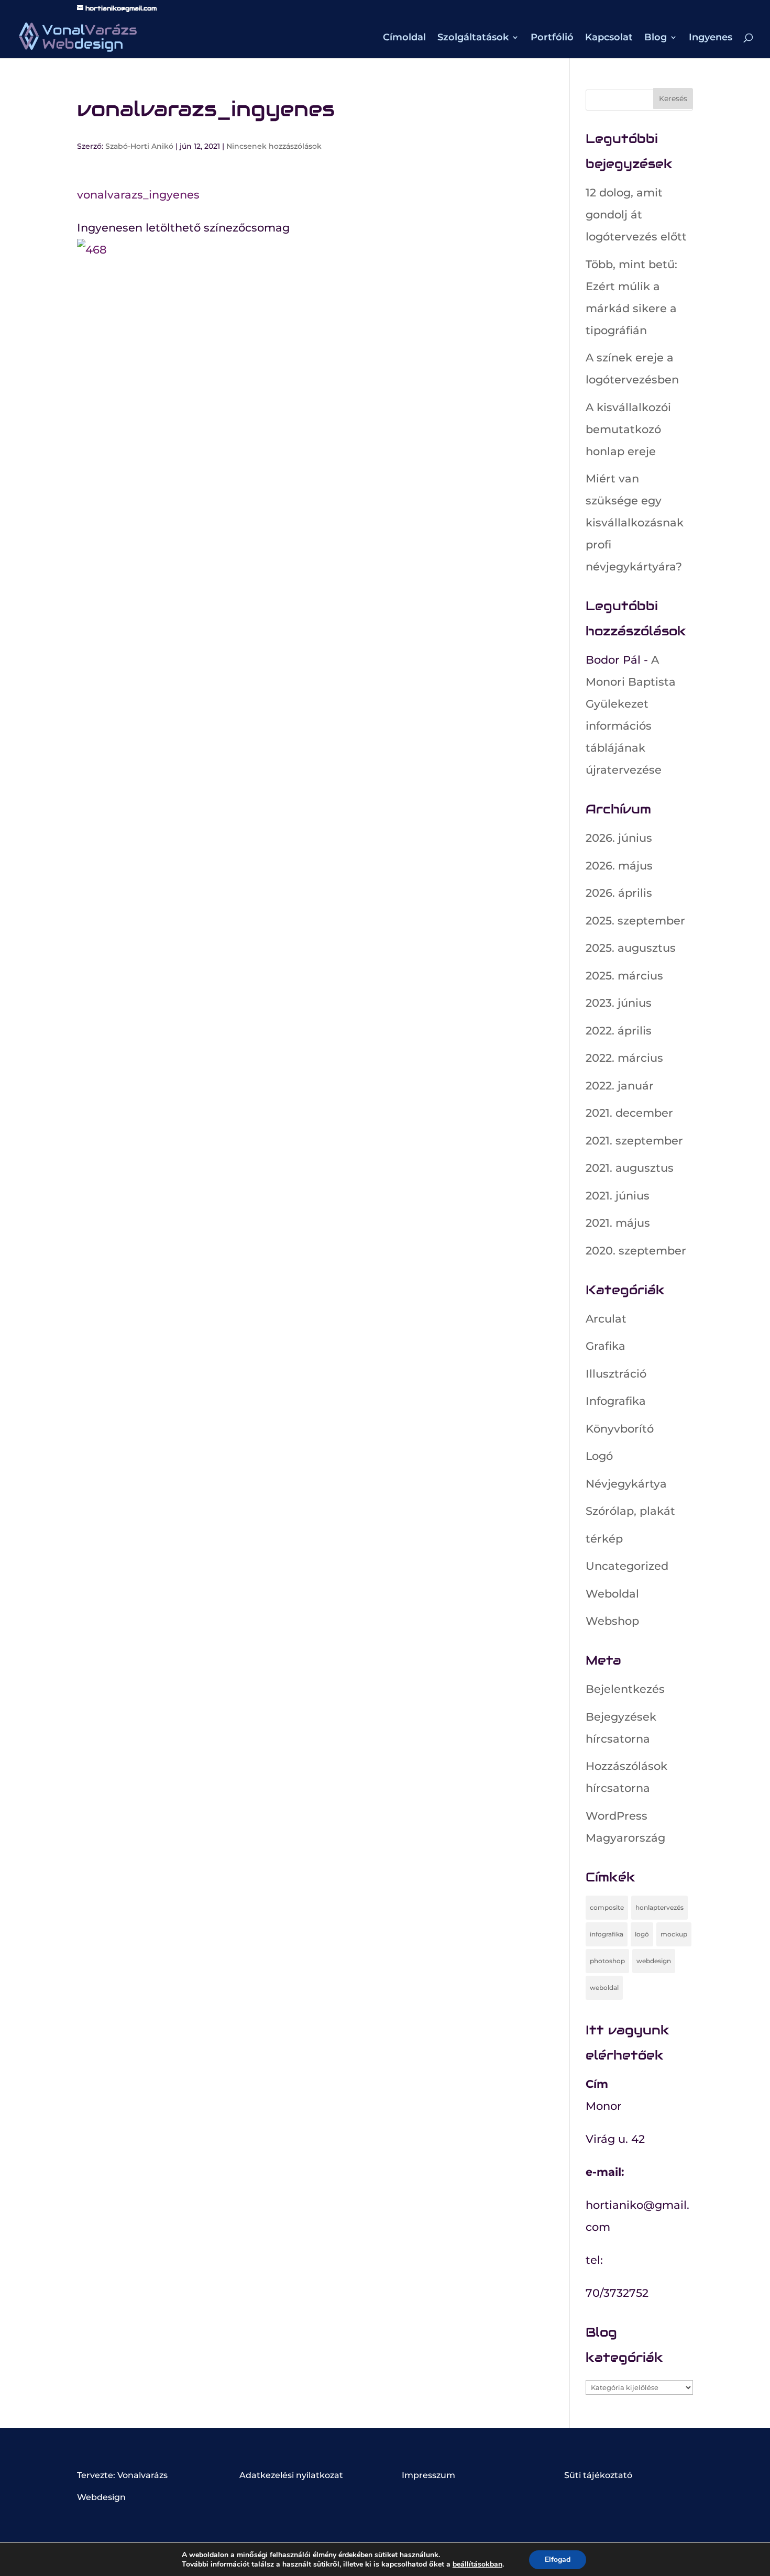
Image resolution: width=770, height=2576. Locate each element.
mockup (674, 1934)
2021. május (618, 1223)
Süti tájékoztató (598, 2475)
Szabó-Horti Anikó (139, 146)
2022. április (619, 1031)
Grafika (606, 1346)
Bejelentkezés (625, 1689)
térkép (604, 1539)
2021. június (618, 1196)
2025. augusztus (631, 948)
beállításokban (477, 2564)
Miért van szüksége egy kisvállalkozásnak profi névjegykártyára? (635, 522)
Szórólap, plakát (630, 1511)
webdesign (654, 1961)
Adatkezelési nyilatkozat (291, 2475)
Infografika (616, 1401)
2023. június (619, 1003)
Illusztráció (616, 1374)
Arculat (606, 1319)
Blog (656, 38)
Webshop (612, 1621)
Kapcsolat (609, 38)
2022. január (620, 1086)
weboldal (604, 1988)
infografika (607, 1934)
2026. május (619, 866)
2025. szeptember (635, 921)
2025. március (624, 976)
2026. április (619, 893)
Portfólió (552, 38)
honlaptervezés (659, 1907)
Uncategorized (627, 1566)
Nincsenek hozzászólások (274, 146)
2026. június (619, 838)
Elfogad (558, 2560)
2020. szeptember (636, 1251)
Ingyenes (711, 38)
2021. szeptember (634, 1141)
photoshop (607, 1961)
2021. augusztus (630, 1168)
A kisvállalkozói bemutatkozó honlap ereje (628, 429)
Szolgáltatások (473, 38)
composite (607, 1907)
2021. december (629, 1113)
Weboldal (612, 1594)
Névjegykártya (626, 1484)
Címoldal (404, 38)
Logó (599, 1456)
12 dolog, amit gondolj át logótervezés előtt (636, 214)
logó (642, 1934)
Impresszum (428, 2475)
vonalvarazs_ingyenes (138, 195)
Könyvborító (620, 1429)
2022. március (624, 1058)
